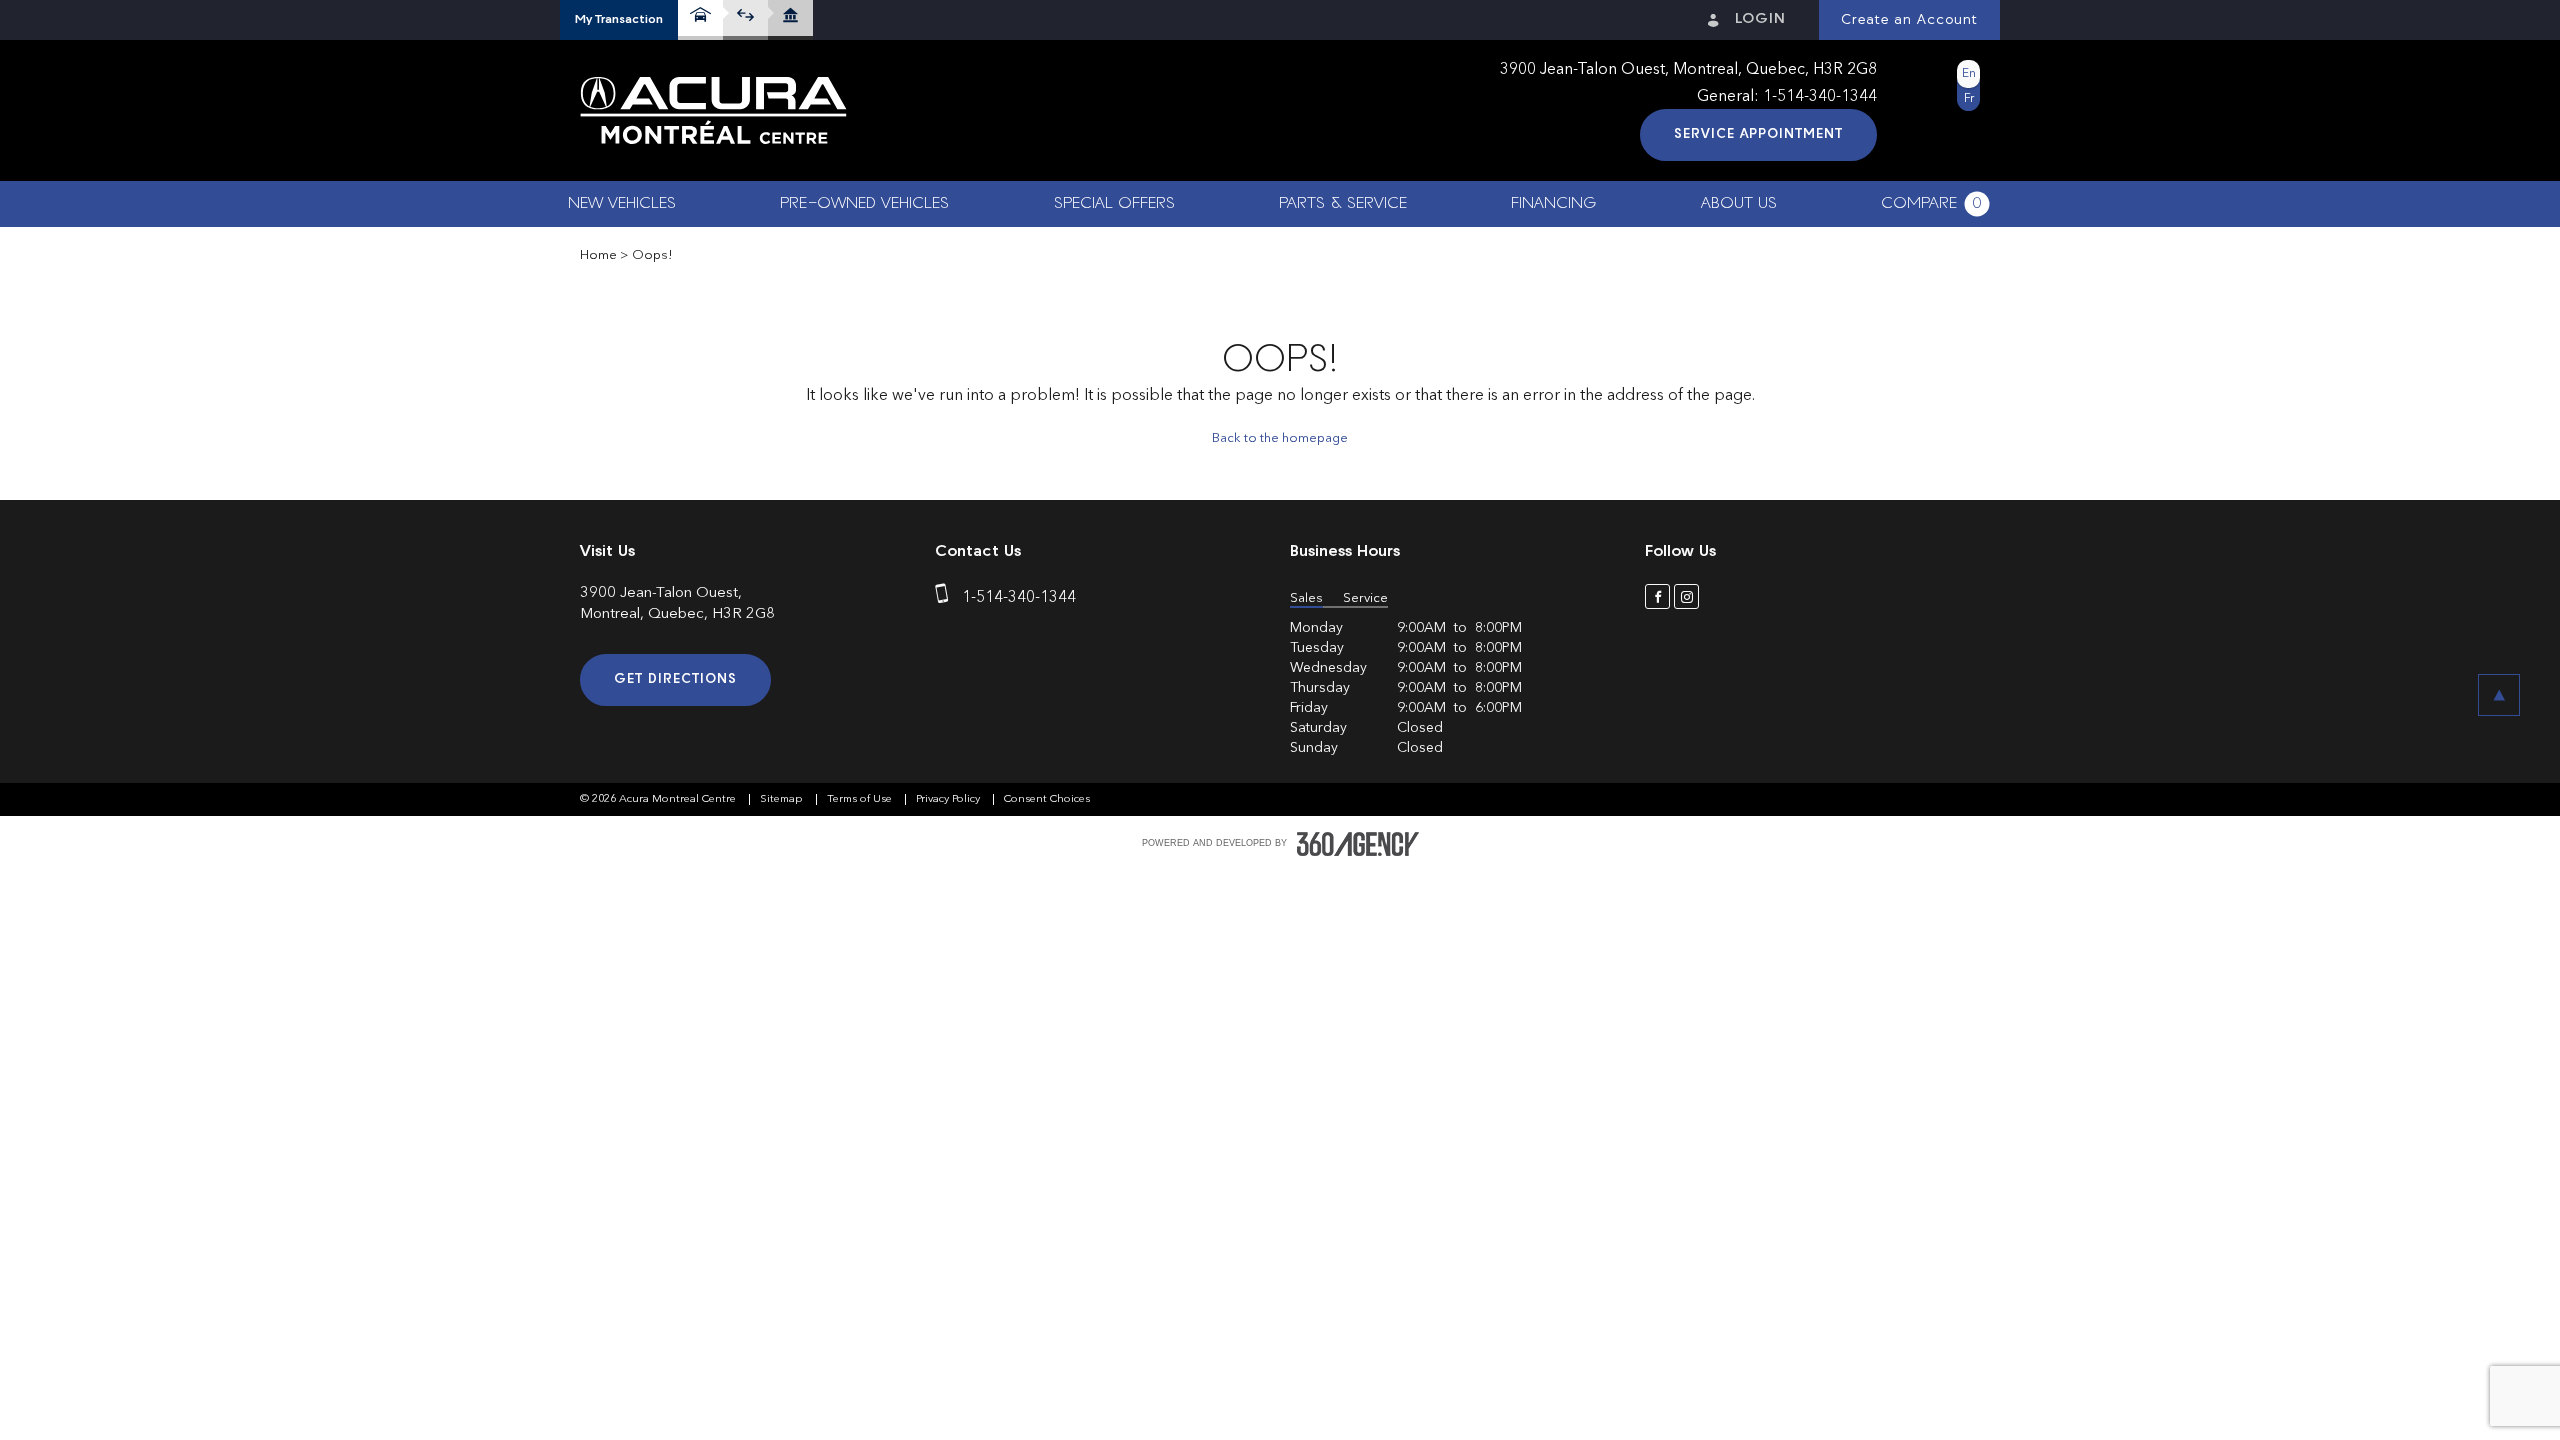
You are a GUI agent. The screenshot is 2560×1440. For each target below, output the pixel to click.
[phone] (946, 598)
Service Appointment (1758, 134)
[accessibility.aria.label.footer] (1358, 844)
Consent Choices (1047, 799)
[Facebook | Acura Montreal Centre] (1657, 596)
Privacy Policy (949, 799)
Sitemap (783, 799)
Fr (1969, 99)
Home (598, 255)
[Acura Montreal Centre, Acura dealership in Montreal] (714, 111)
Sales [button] (1306, 598)
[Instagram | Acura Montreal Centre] (1686, 596)
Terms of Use (861, 799)
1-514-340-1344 (1820, 97)
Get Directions (675, 679)
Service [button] (1365, 598)
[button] (619, 20)
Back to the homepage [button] (1280, 438)
